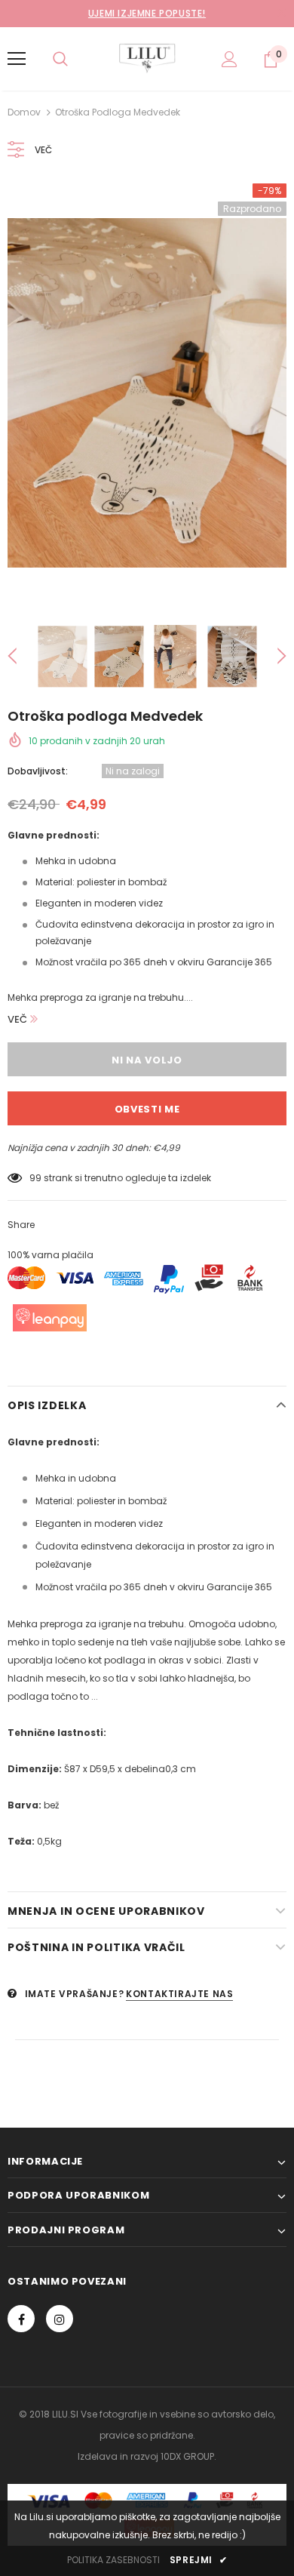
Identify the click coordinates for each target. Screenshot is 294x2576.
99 (35, 1178)
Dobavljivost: (38, 771)
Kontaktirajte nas (179, 1994)
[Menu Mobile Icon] (17, 59)
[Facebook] (21, 2319)
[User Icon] (230, 59)
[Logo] (147, 58)
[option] (147, 393)
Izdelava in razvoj (118, 2456)
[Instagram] (60, 2319)
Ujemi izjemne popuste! (147, 13)
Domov (24, 112)
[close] (281, 14)
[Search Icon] (60, 59)
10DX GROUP (187, 2456)
